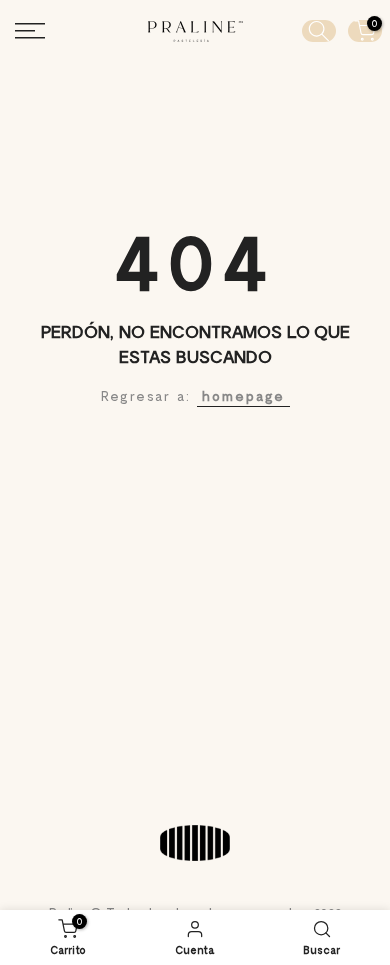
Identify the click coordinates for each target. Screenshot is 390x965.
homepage (243, 395)
